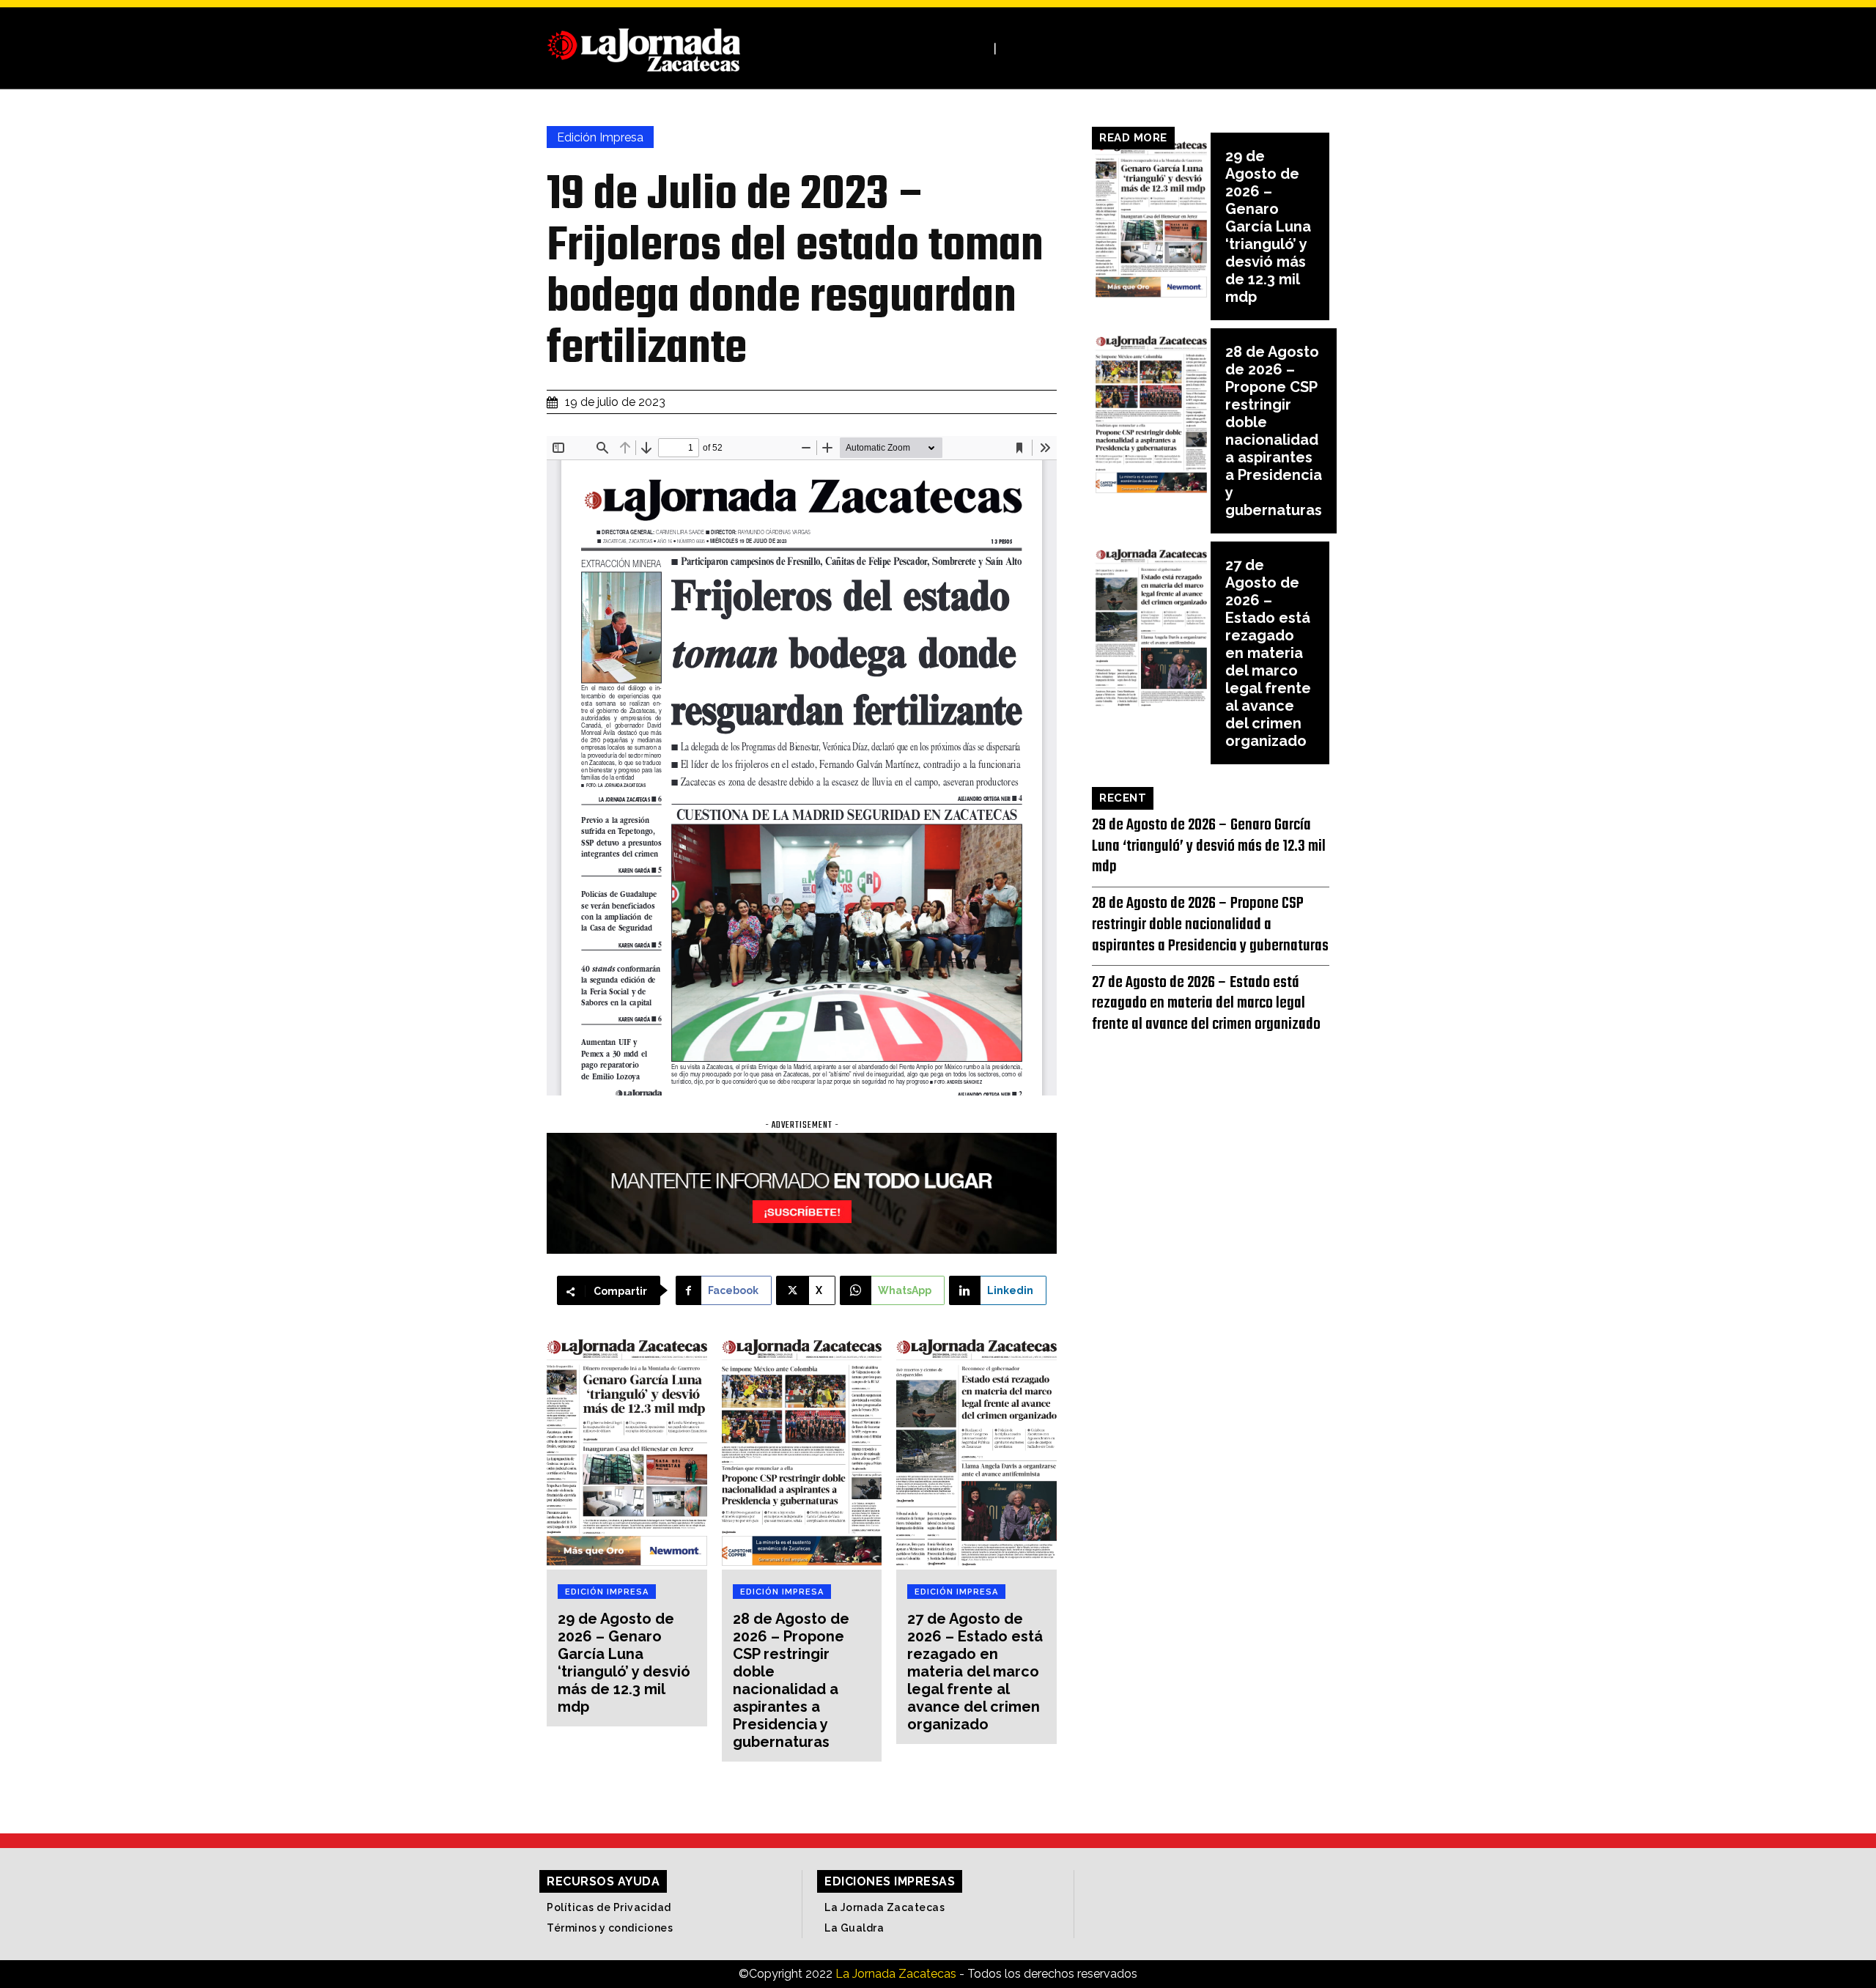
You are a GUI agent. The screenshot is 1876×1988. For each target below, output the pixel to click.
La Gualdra (854, 1928)
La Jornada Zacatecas (885, 1907)
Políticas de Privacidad (609, 1907)
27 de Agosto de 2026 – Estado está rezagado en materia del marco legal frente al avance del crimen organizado (975, 1671)
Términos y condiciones (610, 1928)
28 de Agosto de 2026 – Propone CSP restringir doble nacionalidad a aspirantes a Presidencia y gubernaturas (791, 1680)
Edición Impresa (600, 137)
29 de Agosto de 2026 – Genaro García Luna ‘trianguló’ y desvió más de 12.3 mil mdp (624, 1663)
